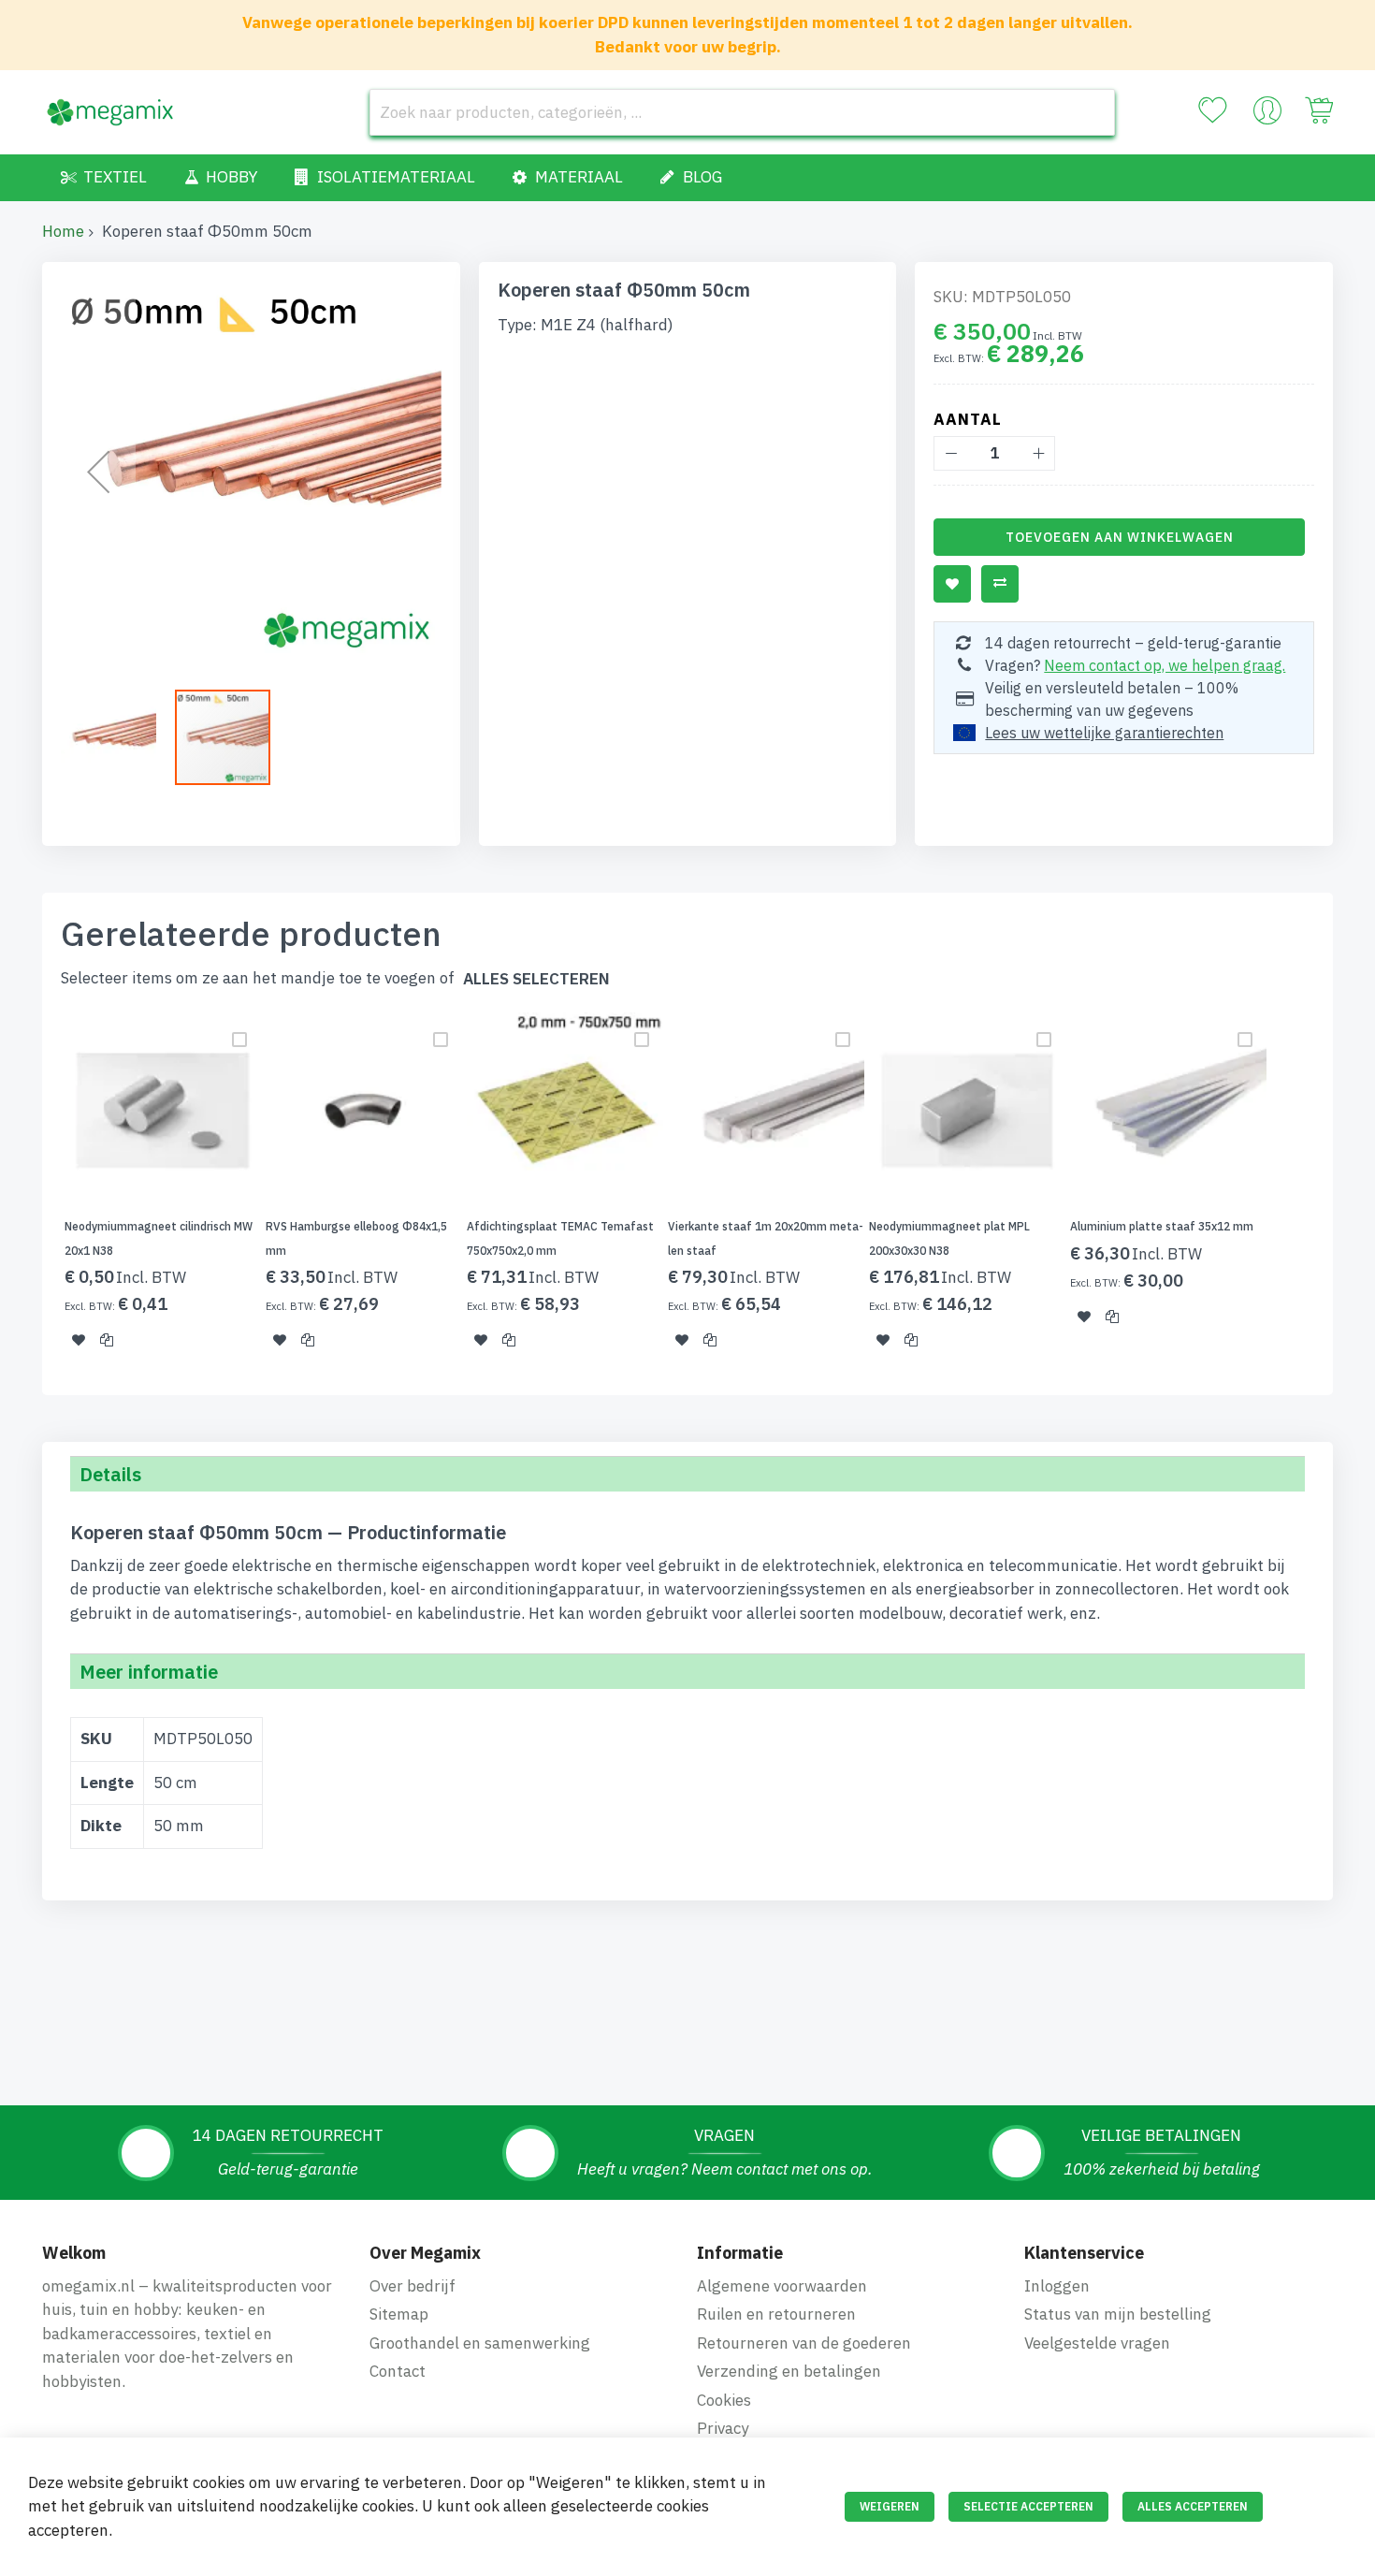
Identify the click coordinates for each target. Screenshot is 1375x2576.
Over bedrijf (412, 2286)
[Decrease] (951, 453)
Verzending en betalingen (789, 2371)
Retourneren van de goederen (804, 2343)
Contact (398, 2371)
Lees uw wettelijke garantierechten (1104, 733)
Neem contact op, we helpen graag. (1165, 665)
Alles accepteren (1193, 2506)
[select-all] (536, 979)
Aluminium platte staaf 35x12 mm (1162, 1226)
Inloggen (1057, 2286)
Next (1339, 1192)
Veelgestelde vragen (1097, 2343)
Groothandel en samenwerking (480, 2343)
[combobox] (742, 112)
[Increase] (1038, 453)
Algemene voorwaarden (782, 2286)
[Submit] (1092, 112)
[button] (98, 471)
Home (63, 231)
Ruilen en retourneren (776, 2314)
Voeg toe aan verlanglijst (952, 584)
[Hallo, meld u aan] (1267, 115)
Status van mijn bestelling (1118, 2314)
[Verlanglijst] (1212, 110)
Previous (36, 1192)
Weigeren (890, 2506)
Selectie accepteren (1028, 2506)
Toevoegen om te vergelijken (1000, 584)
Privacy (723, 2428)
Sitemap (399, 2314)
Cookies (724, 2400)
